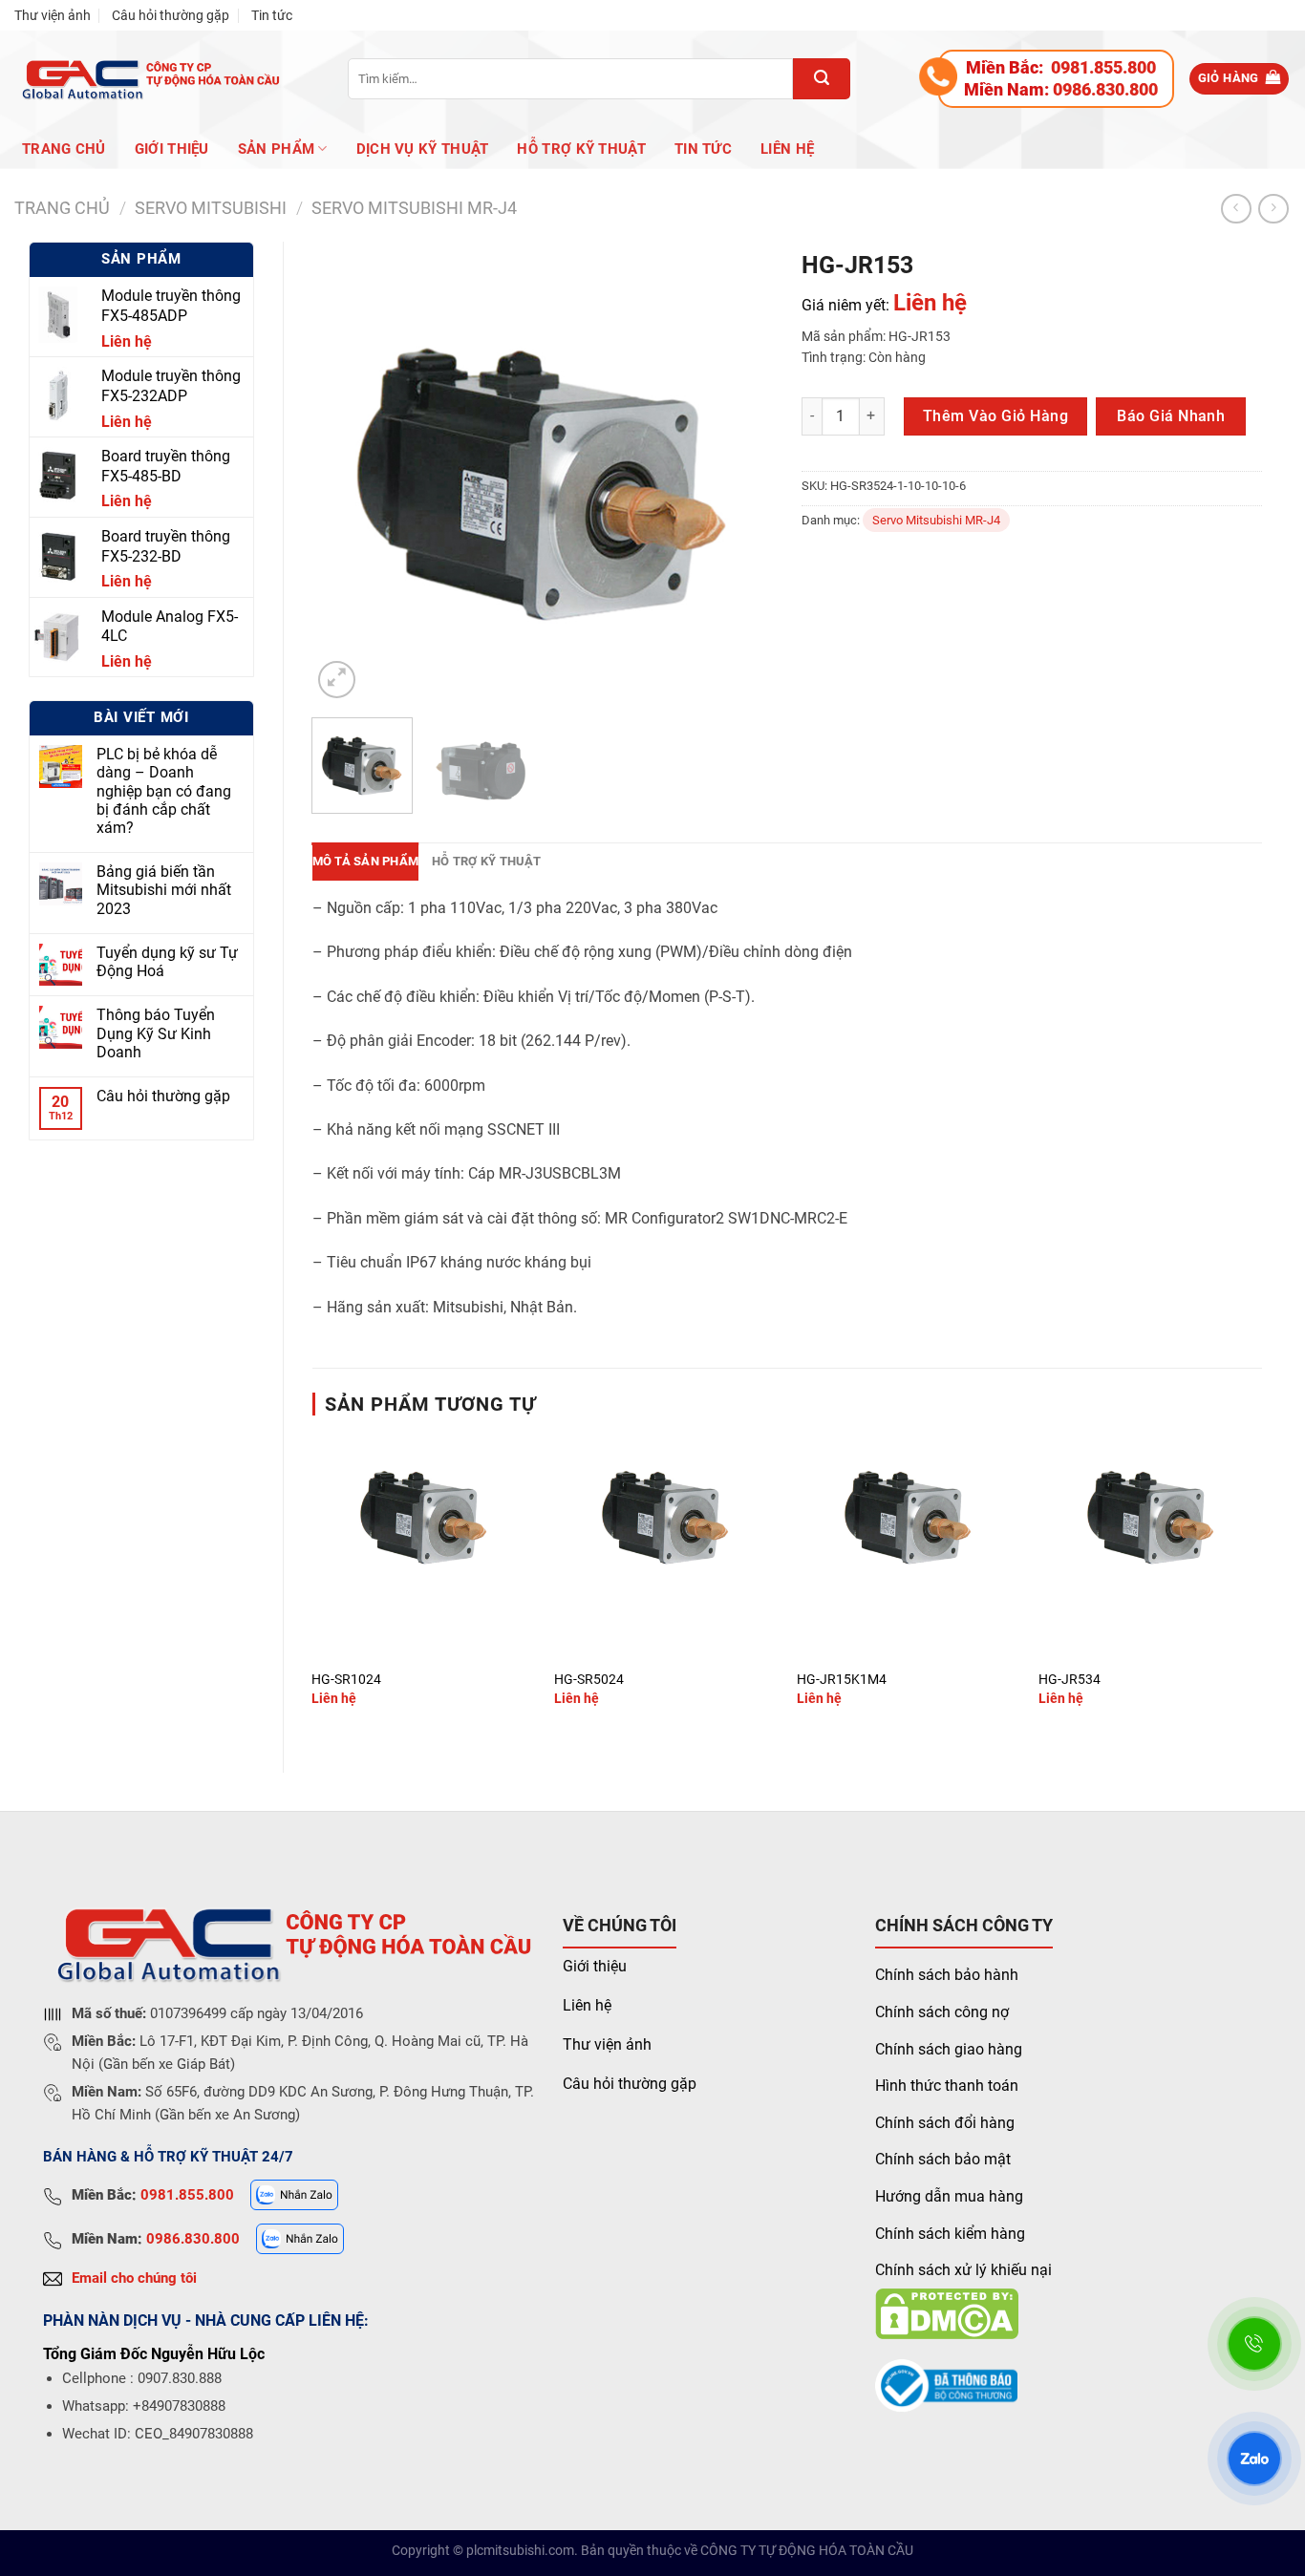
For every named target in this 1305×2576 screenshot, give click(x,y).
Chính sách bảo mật (943, 2159)
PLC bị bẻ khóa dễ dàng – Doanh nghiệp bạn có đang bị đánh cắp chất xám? (164, 791)
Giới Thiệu (172, 149)
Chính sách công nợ (942, 2012)
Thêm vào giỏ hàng (995, 416)
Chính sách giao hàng (949, 2049)
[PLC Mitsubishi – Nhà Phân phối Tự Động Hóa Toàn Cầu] (148, 79)
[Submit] (822, 79)
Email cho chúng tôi (134, 2278)
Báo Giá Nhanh (1171, 416)
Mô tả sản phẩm (366, 861)
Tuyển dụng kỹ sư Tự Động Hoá (167, 962)
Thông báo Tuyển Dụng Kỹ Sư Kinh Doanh (156, 1033)
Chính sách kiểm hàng (950, 2234)
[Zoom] (337, 680)
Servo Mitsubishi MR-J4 (414, 208)
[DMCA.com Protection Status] (947, 2313)
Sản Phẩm (276, 149)
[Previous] (345, 472)
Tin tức (272, 15)
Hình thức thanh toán (947, 2086)
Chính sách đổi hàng (945, 2123)
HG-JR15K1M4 (842, 1680)
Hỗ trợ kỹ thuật (581, 149)
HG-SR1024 (346, 1680)
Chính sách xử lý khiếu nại (963, 2270)
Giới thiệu (595, 1966)
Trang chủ (64, 149)
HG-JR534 (1070, 1680)
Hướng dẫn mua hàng (949, 2196)
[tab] (366, 862)
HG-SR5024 (589, 1680)
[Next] (739, 472)
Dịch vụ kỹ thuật (423, 149)
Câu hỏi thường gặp (171, 15)
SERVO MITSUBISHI (211, 208)
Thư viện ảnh (53, 15)
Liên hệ (787, 149)
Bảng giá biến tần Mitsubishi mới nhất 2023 (164, 890)
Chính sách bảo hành (947, 1975)
